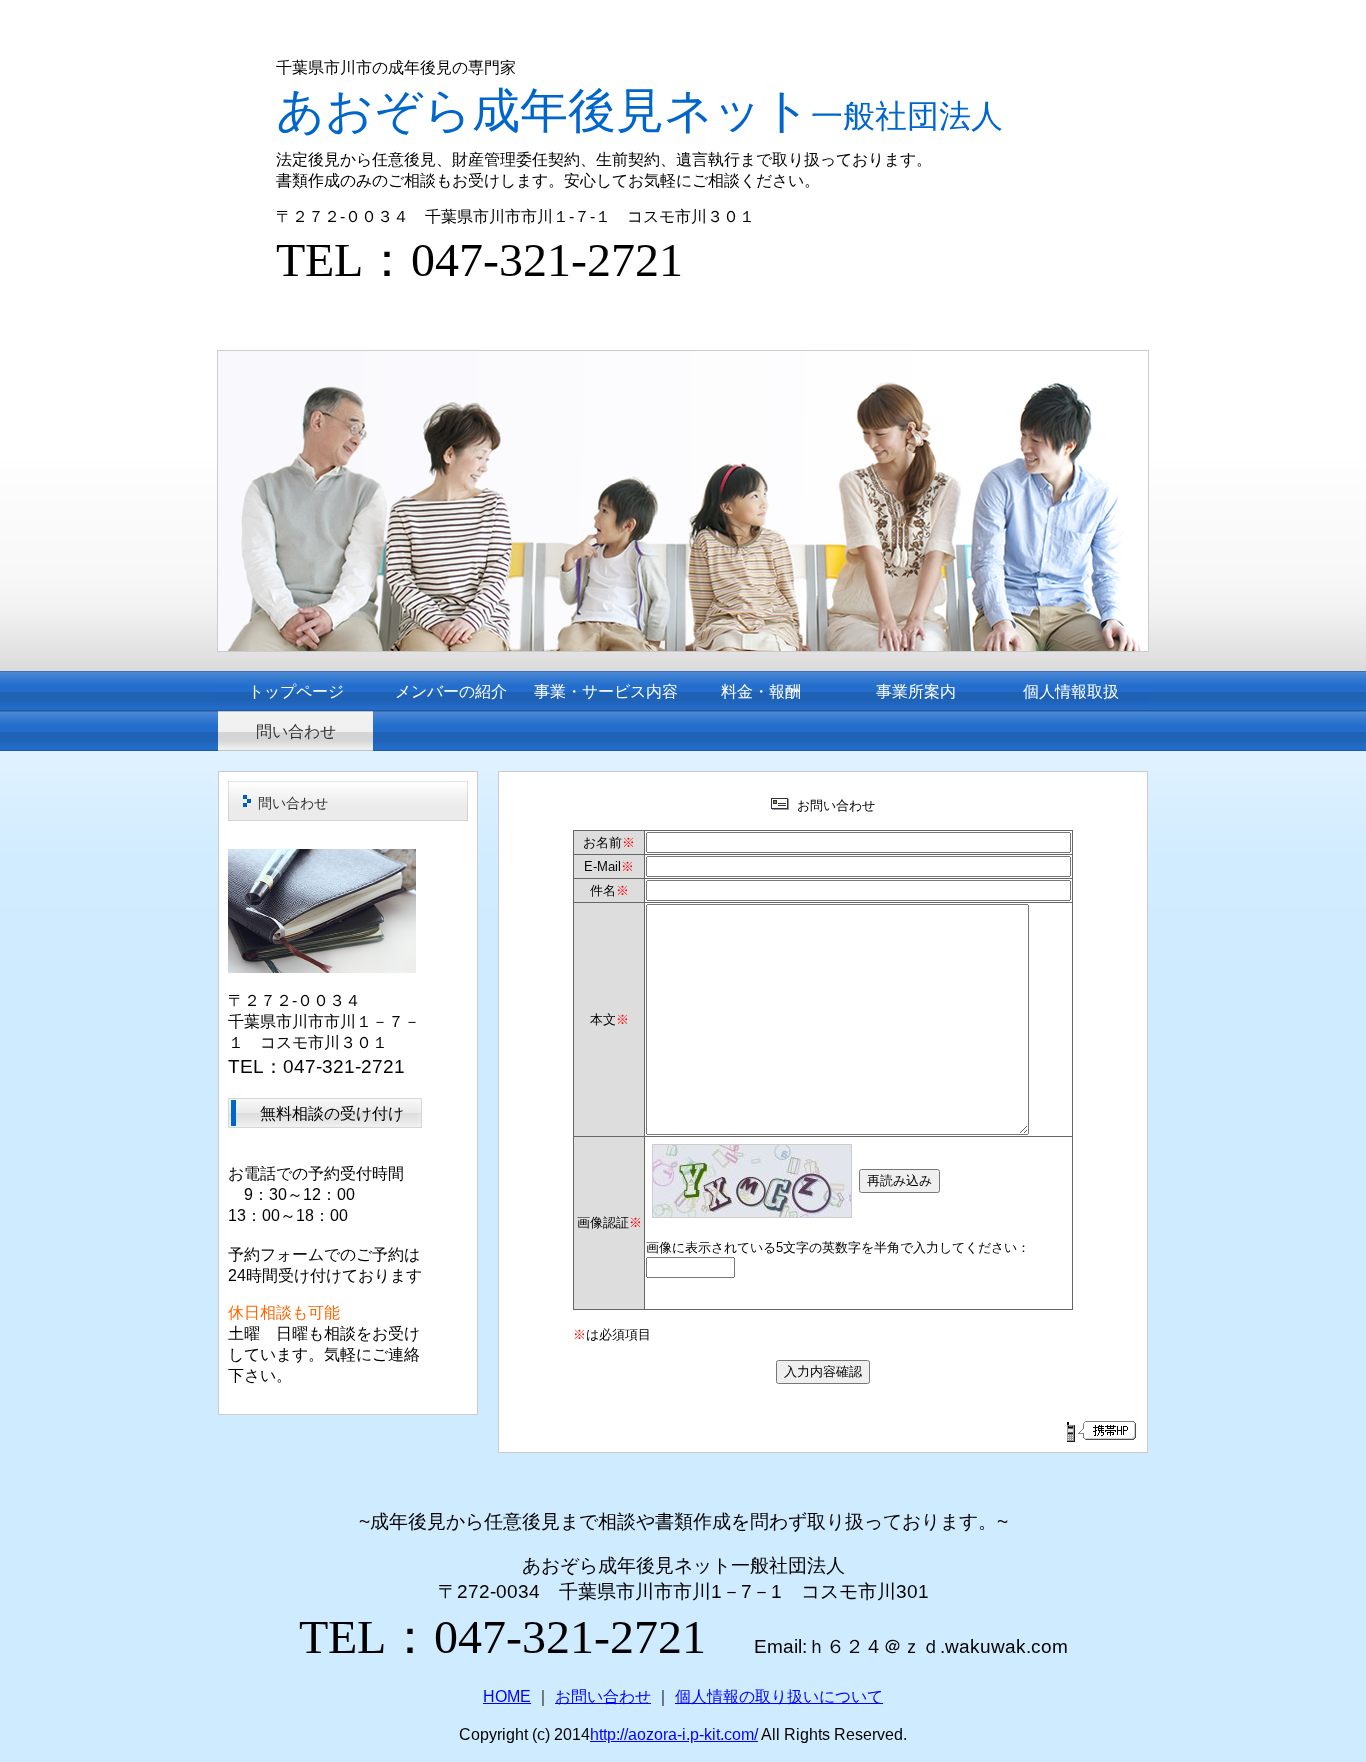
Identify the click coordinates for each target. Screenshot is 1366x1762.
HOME (507, 1696)
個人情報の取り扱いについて (779, 1696)
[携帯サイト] (1100, 1431)
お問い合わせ (603, 1696)
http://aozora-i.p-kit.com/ (674, 1734)
